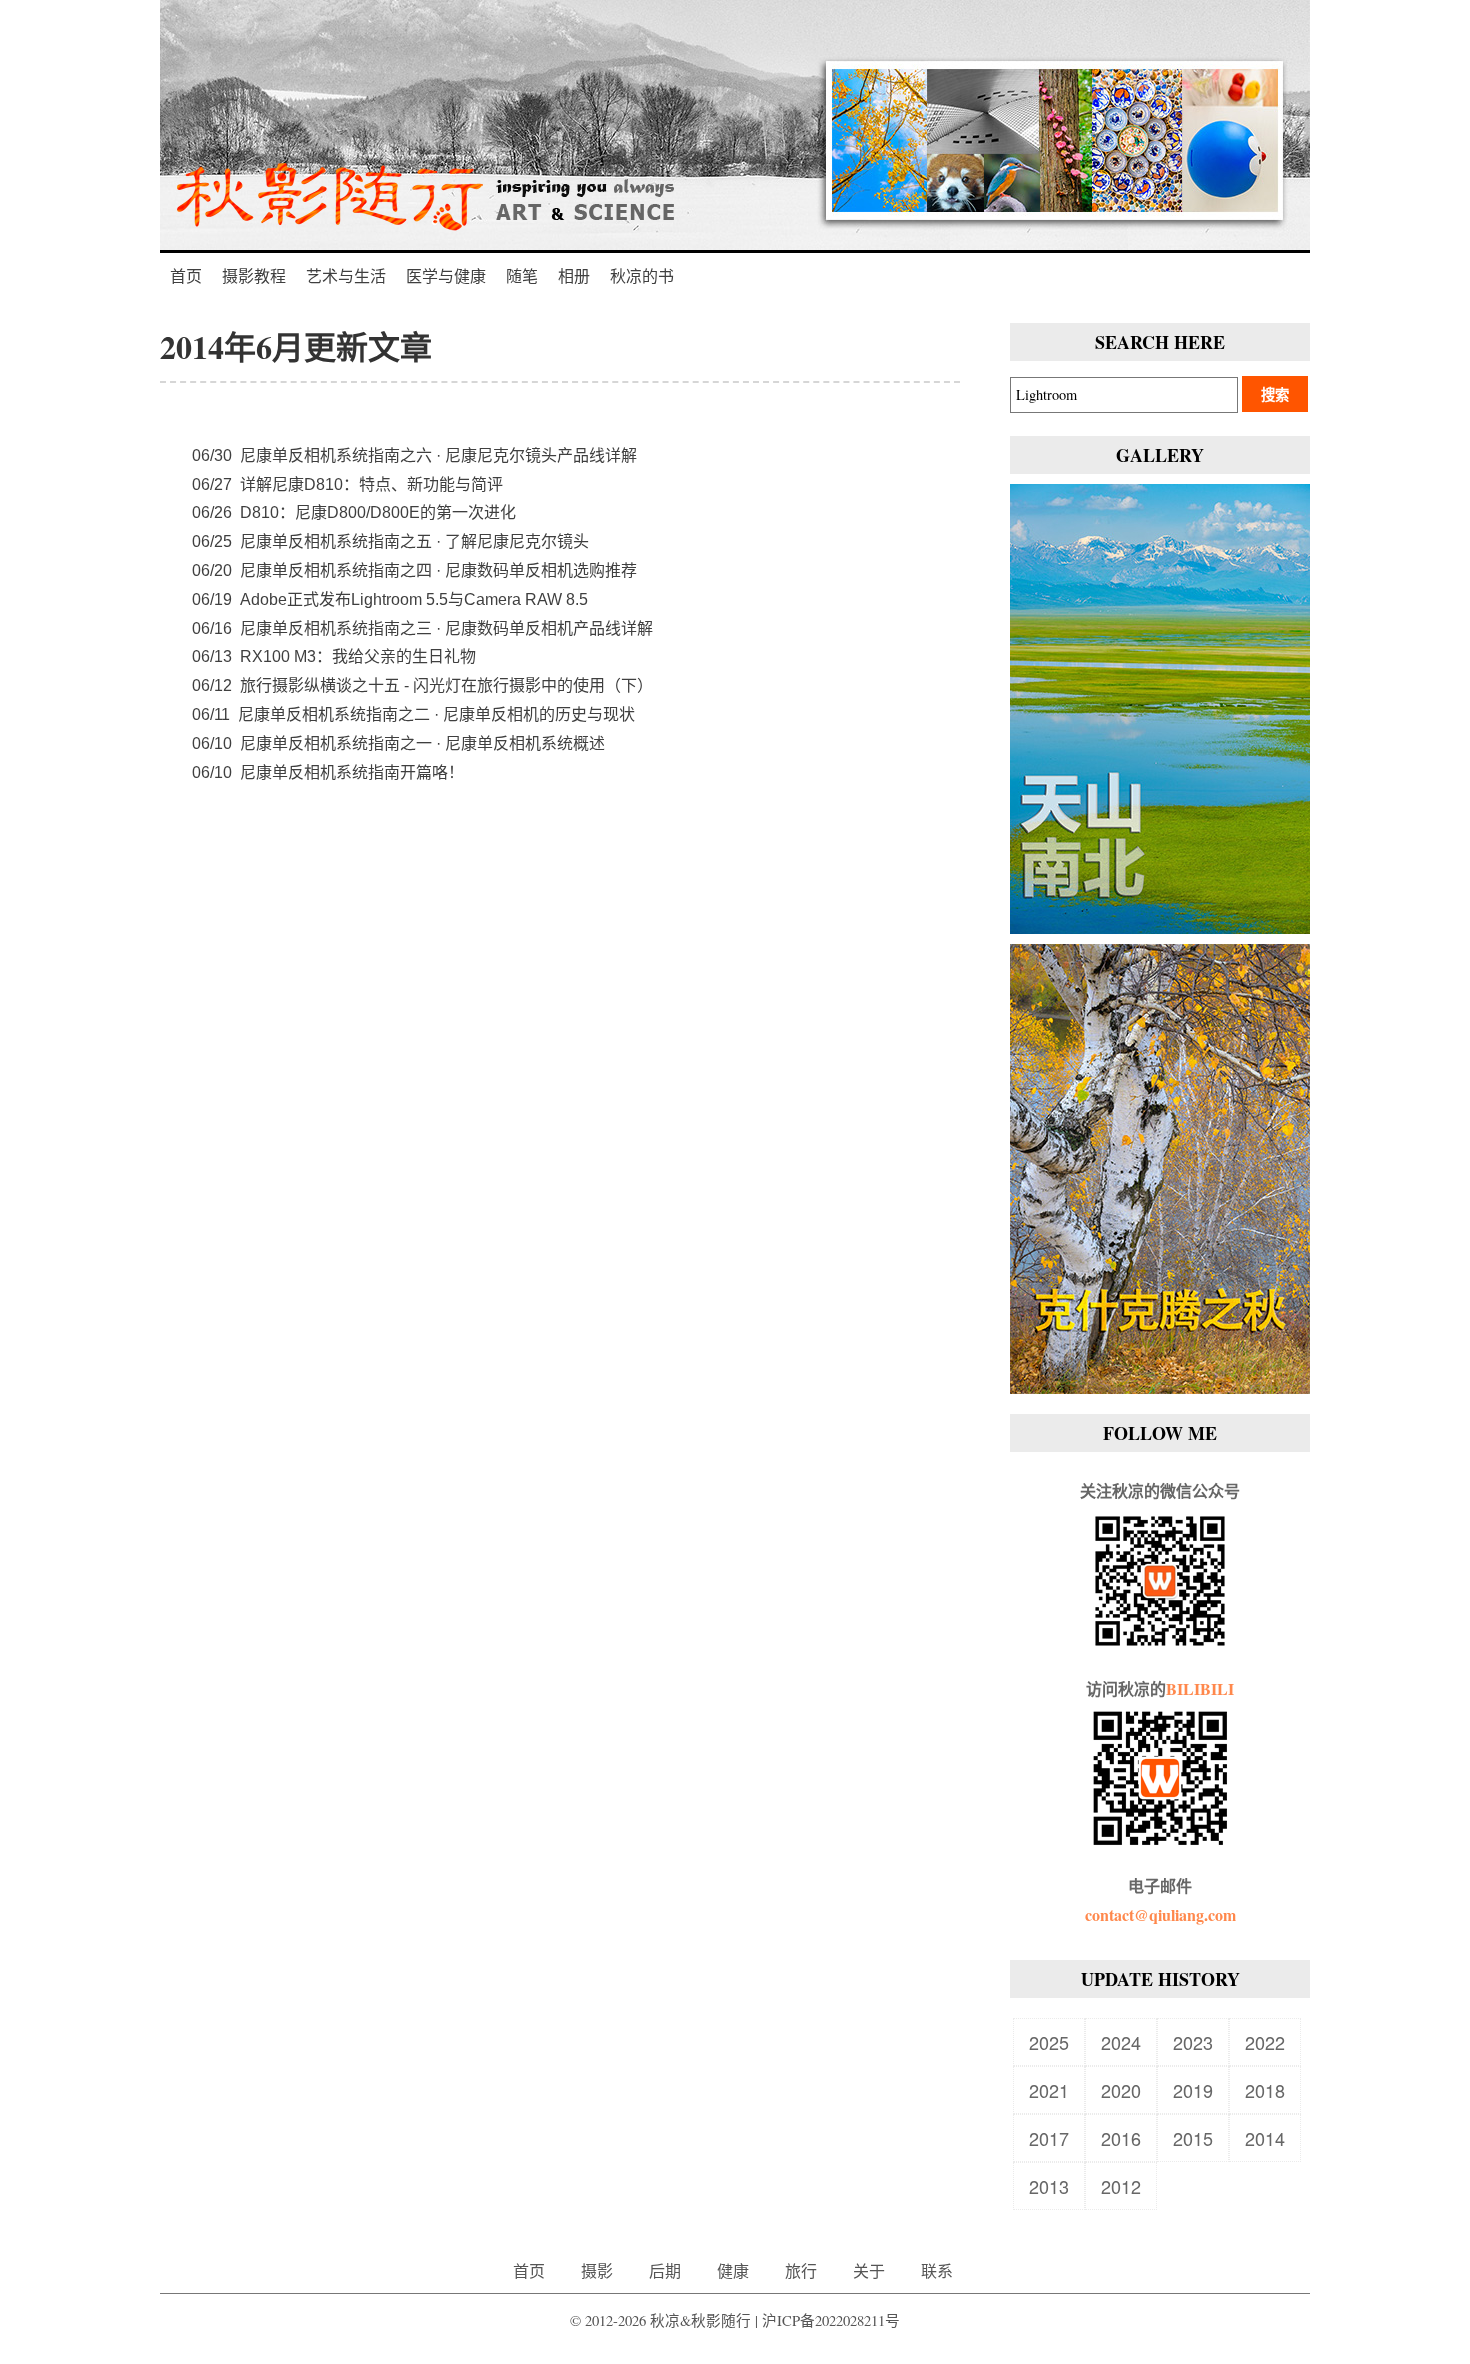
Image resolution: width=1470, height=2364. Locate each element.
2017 (1049, 2138)
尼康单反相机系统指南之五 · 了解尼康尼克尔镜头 (390, 541)
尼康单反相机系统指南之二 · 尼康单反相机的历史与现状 (413, 714)
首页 (186, 275)
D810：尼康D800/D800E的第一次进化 (354, 512)
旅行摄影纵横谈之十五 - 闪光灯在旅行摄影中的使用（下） (422, 685)
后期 (665, 2270)
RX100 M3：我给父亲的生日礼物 (334, 656)
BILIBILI (1200, 1688)
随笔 (522, 275)
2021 (1049, 2090)
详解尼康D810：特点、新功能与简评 (347, 484)
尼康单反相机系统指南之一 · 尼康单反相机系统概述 (398, 743)
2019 (1193, 2090)
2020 (1121, 2090)
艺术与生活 (346, 275)
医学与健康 (446, 275)
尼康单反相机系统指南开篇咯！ (328, 772)
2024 (1121, 2042)
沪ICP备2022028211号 (831, 2320)
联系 (937, 2270)
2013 (1049, 2186)
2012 (1121, 2186)
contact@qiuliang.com (1160, 1914)
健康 (733, 2270)
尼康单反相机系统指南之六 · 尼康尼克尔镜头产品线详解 (414, 455)
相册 (574, 275)
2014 (1265, 2138)
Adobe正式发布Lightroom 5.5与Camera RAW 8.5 (390, 599)
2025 (1049, 2042)
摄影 (597, 2270)
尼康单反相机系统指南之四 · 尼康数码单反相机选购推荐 (414, 570)
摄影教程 (254, 275)
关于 (869, 2270)
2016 (1121, 2138)
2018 (1265, 2090)
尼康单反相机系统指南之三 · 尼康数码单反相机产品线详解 (422, 628)
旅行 (801, 2270)
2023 (1193, 2042)
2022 (1265, 2042)
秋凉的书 (642, 275)
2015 (1193, 2138)
